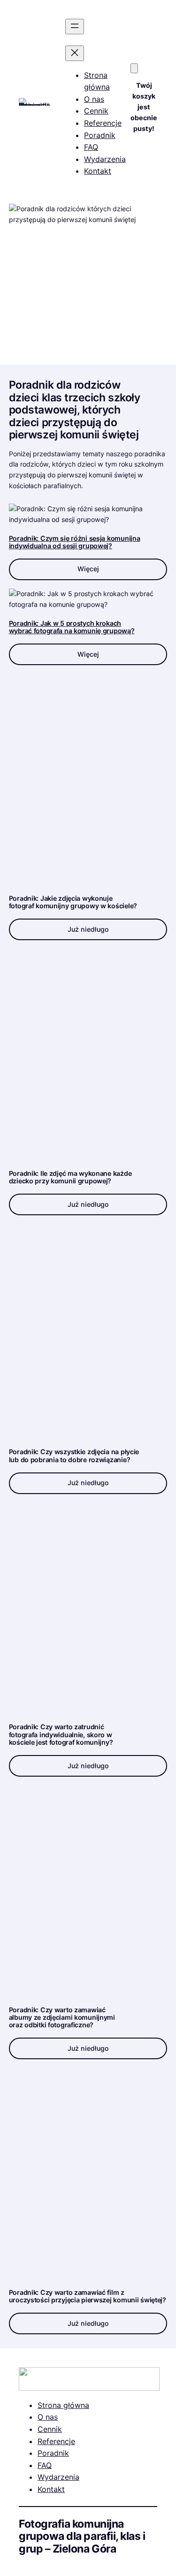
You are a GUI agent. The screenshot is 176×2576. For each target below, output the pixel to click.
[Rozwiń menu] (75, 27)
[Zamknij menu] (75, 53)
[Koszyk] (134, 68)
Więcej (88, 569)
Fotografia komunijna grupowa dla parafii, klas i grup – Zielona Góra (82, 2536)
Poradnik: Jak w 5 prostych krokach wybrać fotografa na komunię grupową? (72, 627)
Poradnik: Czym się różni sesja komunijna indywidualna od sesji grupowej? (75, 542)
